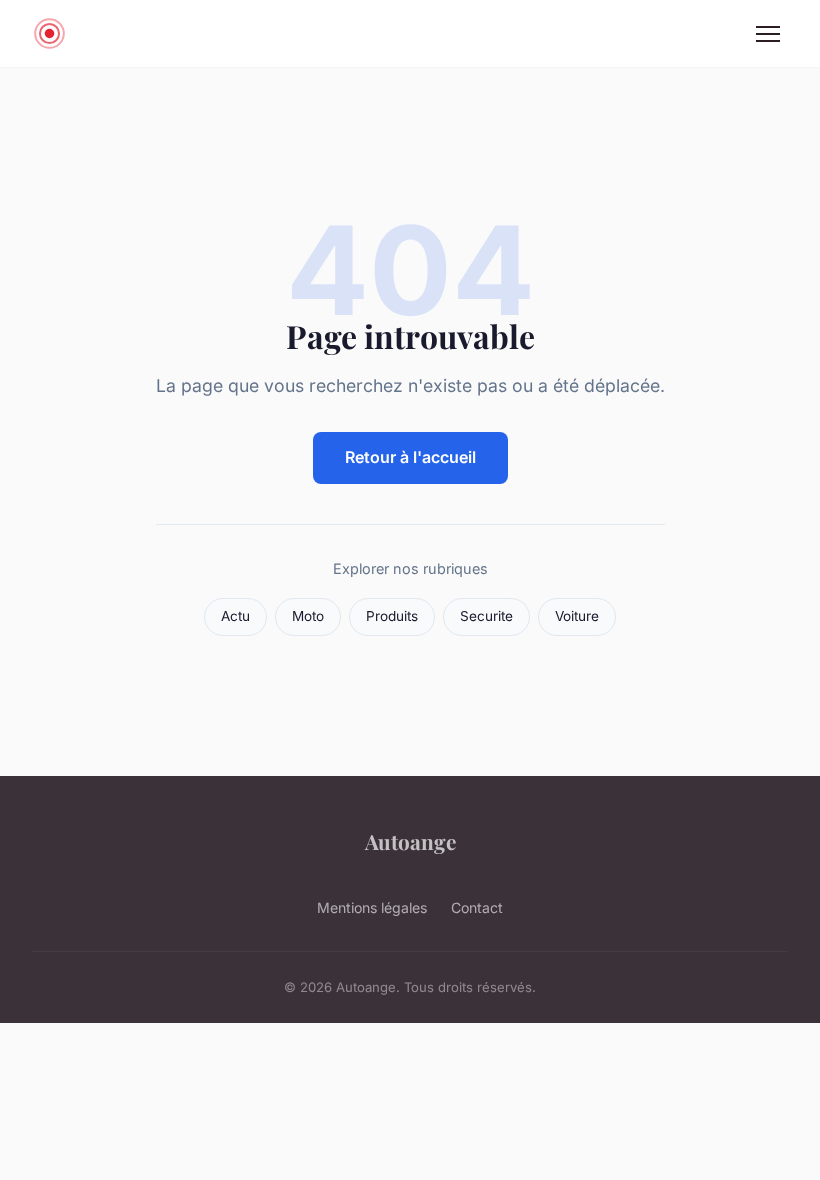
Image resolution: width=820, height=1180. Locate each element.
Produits (392, 616)
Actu (235, 616)
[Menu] (768, 34)
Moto (308, 616)
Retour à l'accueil (410, 457)
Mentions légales (372, 907)
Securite (486, 616)
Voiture (577, 616)
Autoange (410, 841)
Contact (477, 907)
